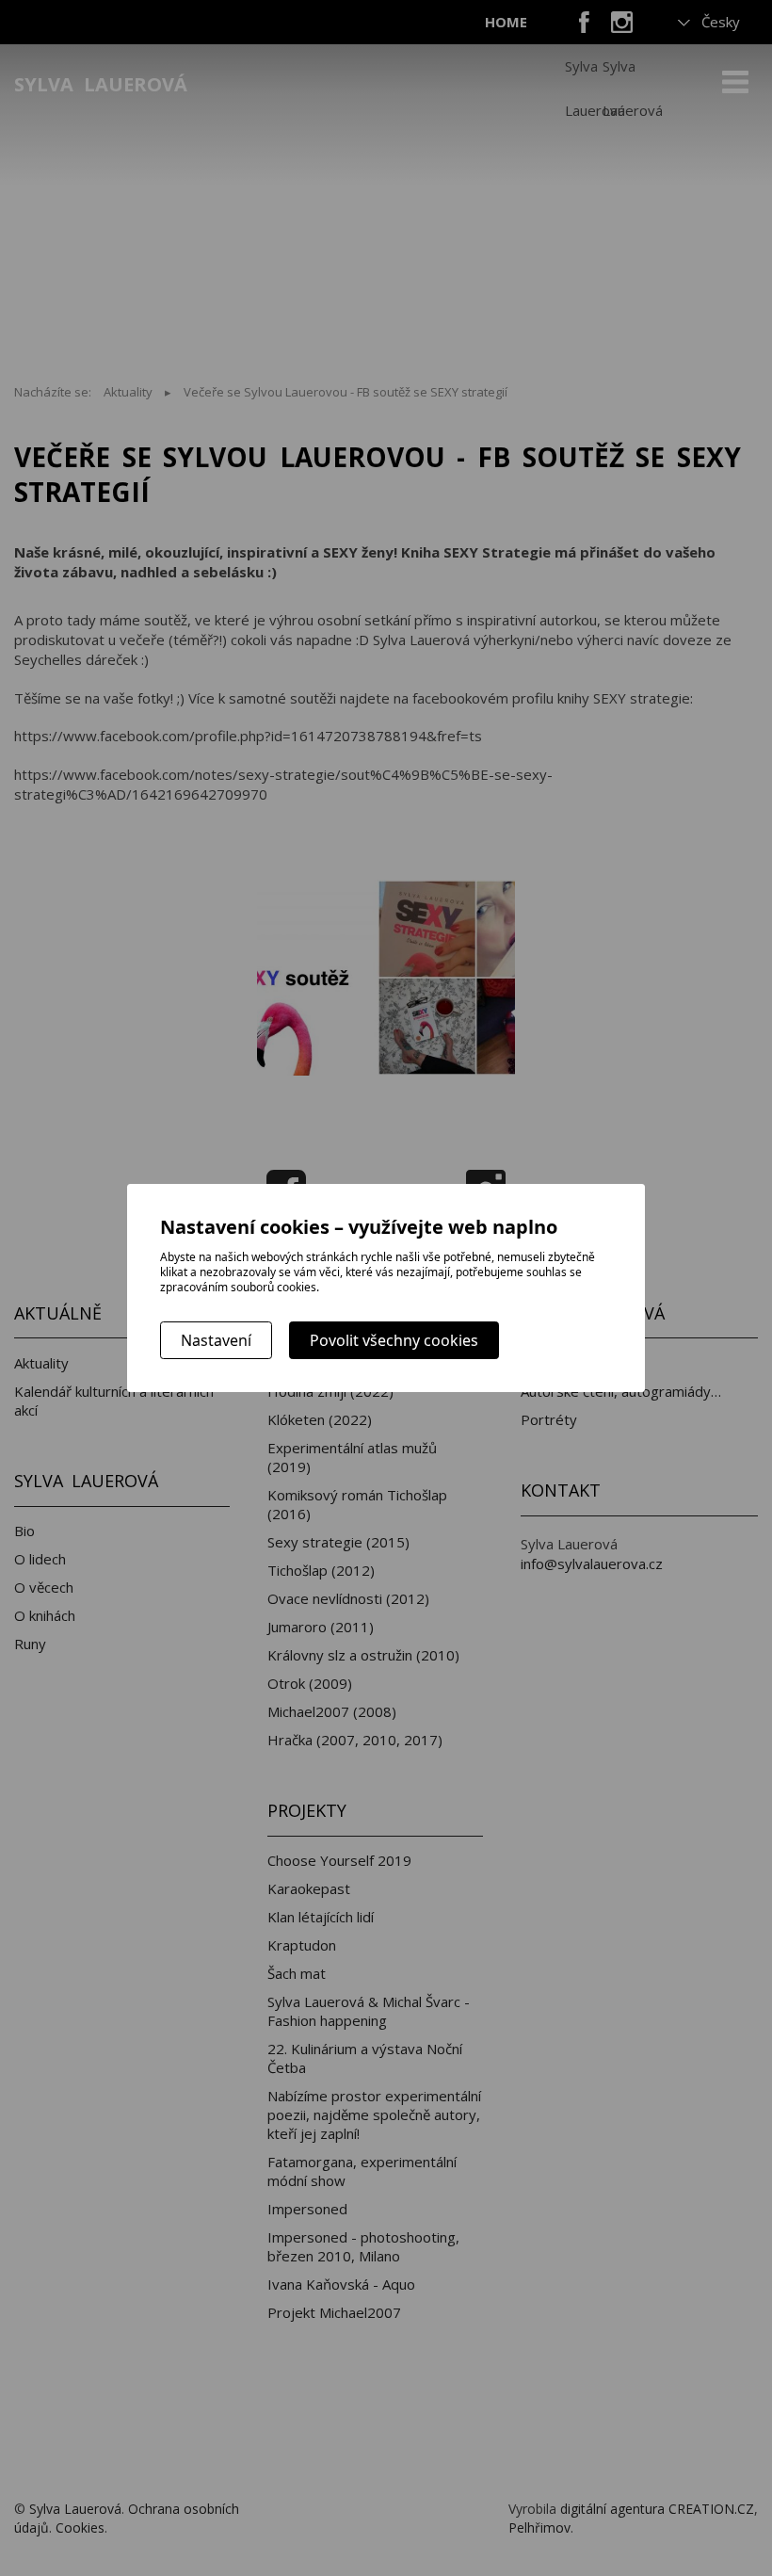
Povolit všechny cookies (394, 1340)
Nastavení (216, 1340)
